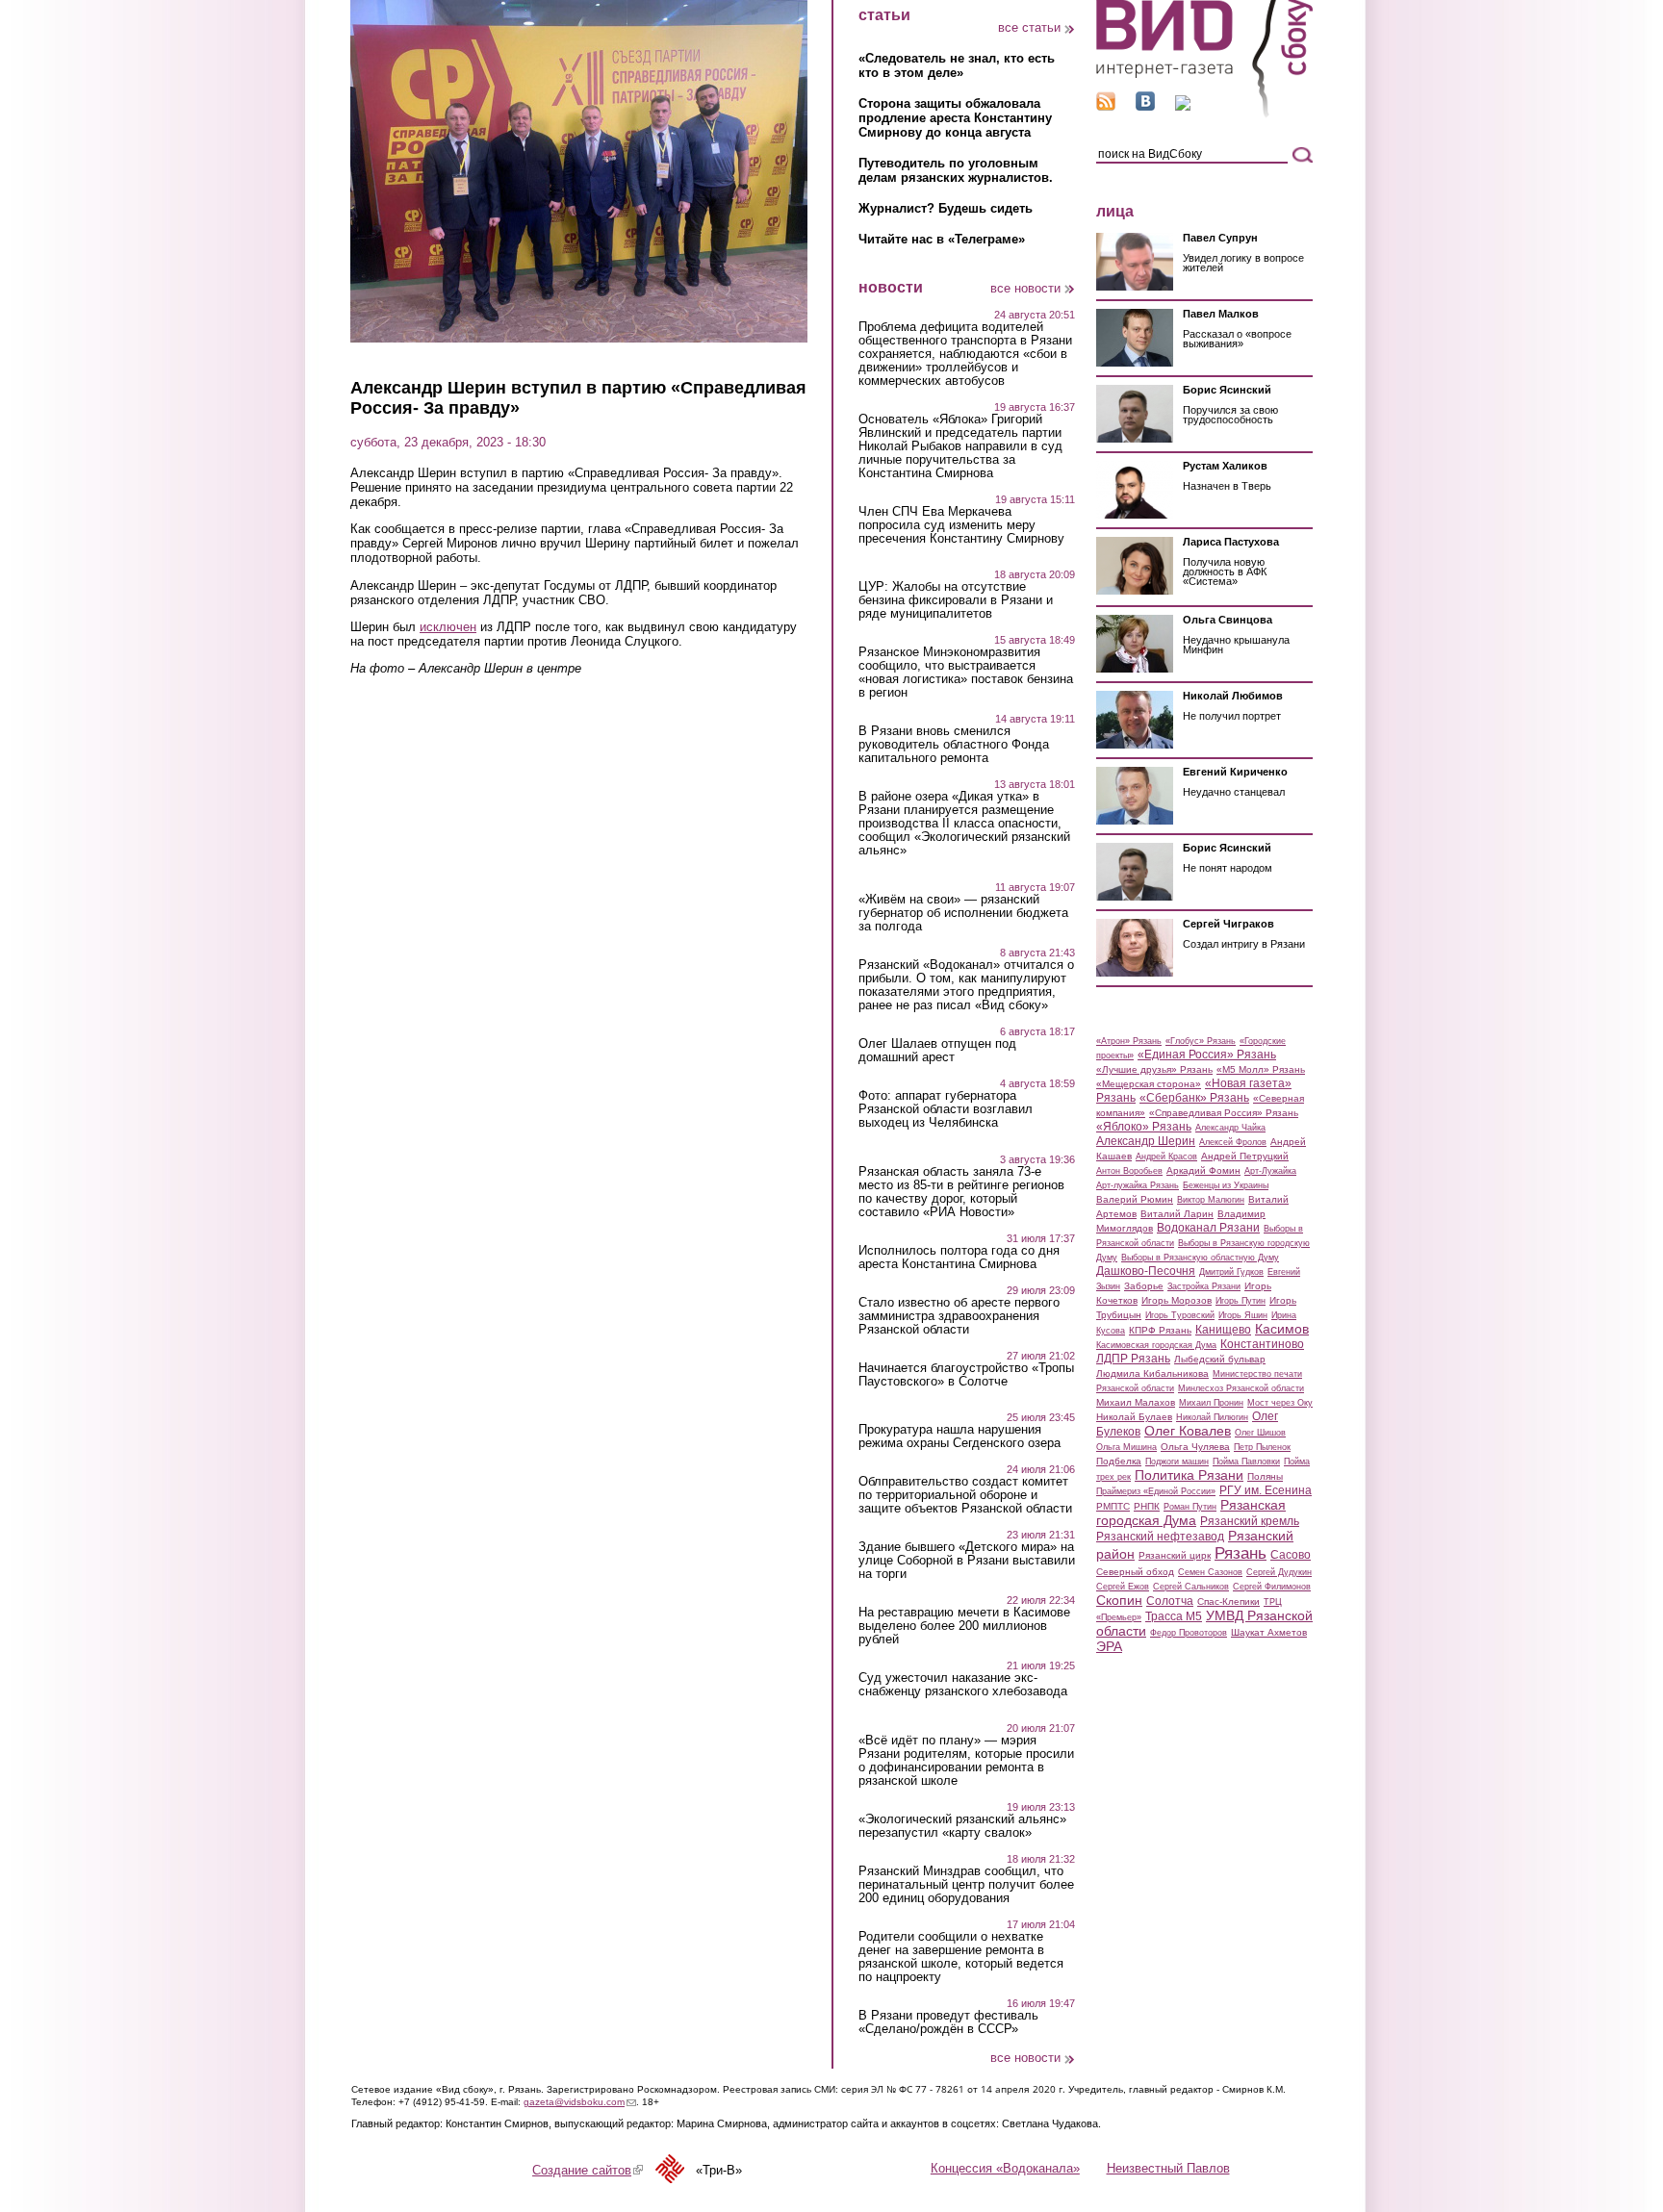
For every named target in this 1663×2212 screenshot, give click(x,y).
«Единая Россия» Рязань (1207, 1055)
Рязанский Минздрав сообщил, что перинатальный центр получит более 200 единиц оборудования (966, 1885)
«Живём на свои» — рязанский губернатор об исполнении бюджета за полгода (963, 913)
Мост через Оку (1280, 1403)
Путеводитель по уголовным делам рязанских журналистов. (956, 170)
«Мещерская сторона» (1149, 1084)
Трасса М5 (1174, 1616)
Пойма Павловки (1246, 1462)
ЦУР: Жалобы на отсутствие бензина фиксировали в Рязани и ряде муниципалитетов (956, 600)
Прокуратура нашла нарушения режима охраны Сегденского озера (959, 1437)
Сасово (1291, 1555)
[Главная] (1204, 114)
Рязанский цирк (1175, 1555)
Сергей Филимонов (1272, 1587)
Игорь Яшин (1243, 1315)
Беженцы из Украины (1226, 1185)
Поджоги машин (1177, 1462)
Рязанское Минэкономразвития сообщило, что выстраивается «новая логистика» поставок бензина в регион (966, 673)
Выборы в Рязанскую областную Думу (1200, 1258)
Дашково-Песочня (1146, 1271)
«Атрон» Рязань (1129, 1041)
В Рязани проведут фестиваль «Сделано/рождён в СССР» (948, 2022)
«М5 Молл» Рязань (1261, 1069)
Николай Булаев (1134, 1417)
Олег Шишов (1260, 1433)
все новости (1025, 288)
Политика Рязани (1189, 1475)
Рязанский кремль (1250, 1521)
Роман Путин (1190, 1507)
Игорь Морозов (1177, 1300)
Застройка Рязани (1204, 1286)
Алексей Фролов (1233, 1142)
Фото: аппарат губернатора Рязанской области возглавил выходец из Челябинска (946, 1109)
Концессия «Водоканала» (1005, 2168)
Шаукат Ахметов (1269, 1632)
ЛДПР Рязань (1133, 1359)
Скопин (1119, 1600)
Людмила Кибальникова (1152, 1373)
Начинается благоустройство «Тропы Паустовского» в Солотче (966, 1375)
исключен (448, 627)
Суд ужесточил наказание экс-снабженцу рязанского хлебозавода (963, 1685)
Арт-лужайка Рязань (1138, 1185)
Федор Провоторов (1189, 1633)
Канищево (1223, 1330)
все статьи (1029, 27)
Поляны (1265, 1476)
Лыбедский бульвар (1220, 1359)
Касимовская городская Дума (1156, 1345)
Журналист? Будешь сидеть (946, 208)
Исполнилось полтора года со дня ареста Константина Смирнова (959, 1258)
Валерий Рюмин (1135, 1199)
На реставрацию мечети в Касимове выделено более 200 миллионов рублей (964, 1626)
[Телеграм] (1183, 106)
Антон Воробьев (1129, 1171)
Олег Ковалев (1188, 1431)
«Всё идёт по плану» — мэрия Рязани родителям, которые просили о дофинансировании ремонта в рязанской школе (966, 1761)
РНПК (1147, 1506)
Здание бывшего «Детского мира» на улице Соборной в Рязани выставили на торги (967, 1561)
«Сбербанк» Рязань (1194, 1098)
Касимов (1282, 1329)
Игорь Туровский (1180, 1315)
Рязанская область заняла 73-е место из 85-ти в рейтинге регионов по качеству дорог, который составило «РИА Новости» (961, 1192)
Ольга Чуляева (1195, 1447)
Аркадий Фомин (1203, 1170)
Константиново (1262, 1344)
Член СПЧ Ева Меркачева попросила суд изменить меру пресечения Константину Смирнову (961, 525)
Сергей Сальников (1191, 1587)
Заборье (1144, 1286)
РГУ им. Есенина (1266, 1490)
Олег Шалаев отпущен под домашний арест (937, 1051)
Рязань (1241, 1553)
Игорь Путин (1241, 1301)
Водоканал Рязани (1208, 1228)
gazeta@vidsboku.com (580, 2102)
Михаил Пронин (1211, 1403)
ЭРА (1109, 1646)
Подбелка (1119, 1461)
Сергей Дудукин (1279, 1572)
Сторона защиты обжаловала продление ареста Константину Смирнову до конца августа (955, 118)
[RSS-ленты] (1106, 106)
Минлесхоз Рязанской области (1241, 1388)
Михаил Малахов (1136, 1402)
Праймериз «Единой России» (1156, 1491)
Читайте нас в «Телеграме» (942, 239)
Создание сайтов (588, 2170)
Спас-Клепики (1228, 1602)
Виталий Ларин (1177, 1214)
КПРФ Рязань (1160, 1330)
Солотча (1170, 1601)
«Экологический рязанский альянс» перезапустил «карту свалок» (962, 1826)
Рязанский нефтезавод (1160, 1537)
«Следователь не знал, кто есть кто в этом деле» (957, 65)
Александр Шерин (1146, 1141)
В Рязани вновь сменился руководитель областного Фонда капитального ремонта (954, 745)
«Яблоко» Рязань (1144, 1127)
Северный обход (1135, 1572)
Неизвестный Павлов (1168, 2168)
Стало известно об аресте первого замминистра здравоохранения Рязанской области (959, 1316)
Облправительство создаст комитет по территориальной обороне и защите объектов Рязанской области (965, 1495)
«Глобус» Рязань (1201, 1041)
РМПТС (1113, 1506)
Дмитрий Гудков (1231, 1272)
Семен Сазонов (1210, 1572)
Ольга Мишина (1126, 1447)
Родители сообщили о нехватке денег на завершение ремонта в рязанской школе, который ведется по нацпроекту (961, 1957)
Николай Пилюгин (1212, 1417)
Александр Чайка (1230, 1128)
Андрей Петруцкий (1245, 1156)
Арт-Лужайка (1270, 1171)
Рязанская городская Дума (1191, 1513)
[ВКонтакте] (1145, 106)
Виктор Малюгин (1211, 1200)
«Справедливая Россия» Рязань (1224, 1113)
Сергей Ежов (1123, 1587)
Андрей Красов (1166, 1157)
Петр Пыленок (1262, 1447)
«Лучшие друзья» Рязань (1154, 1069)
